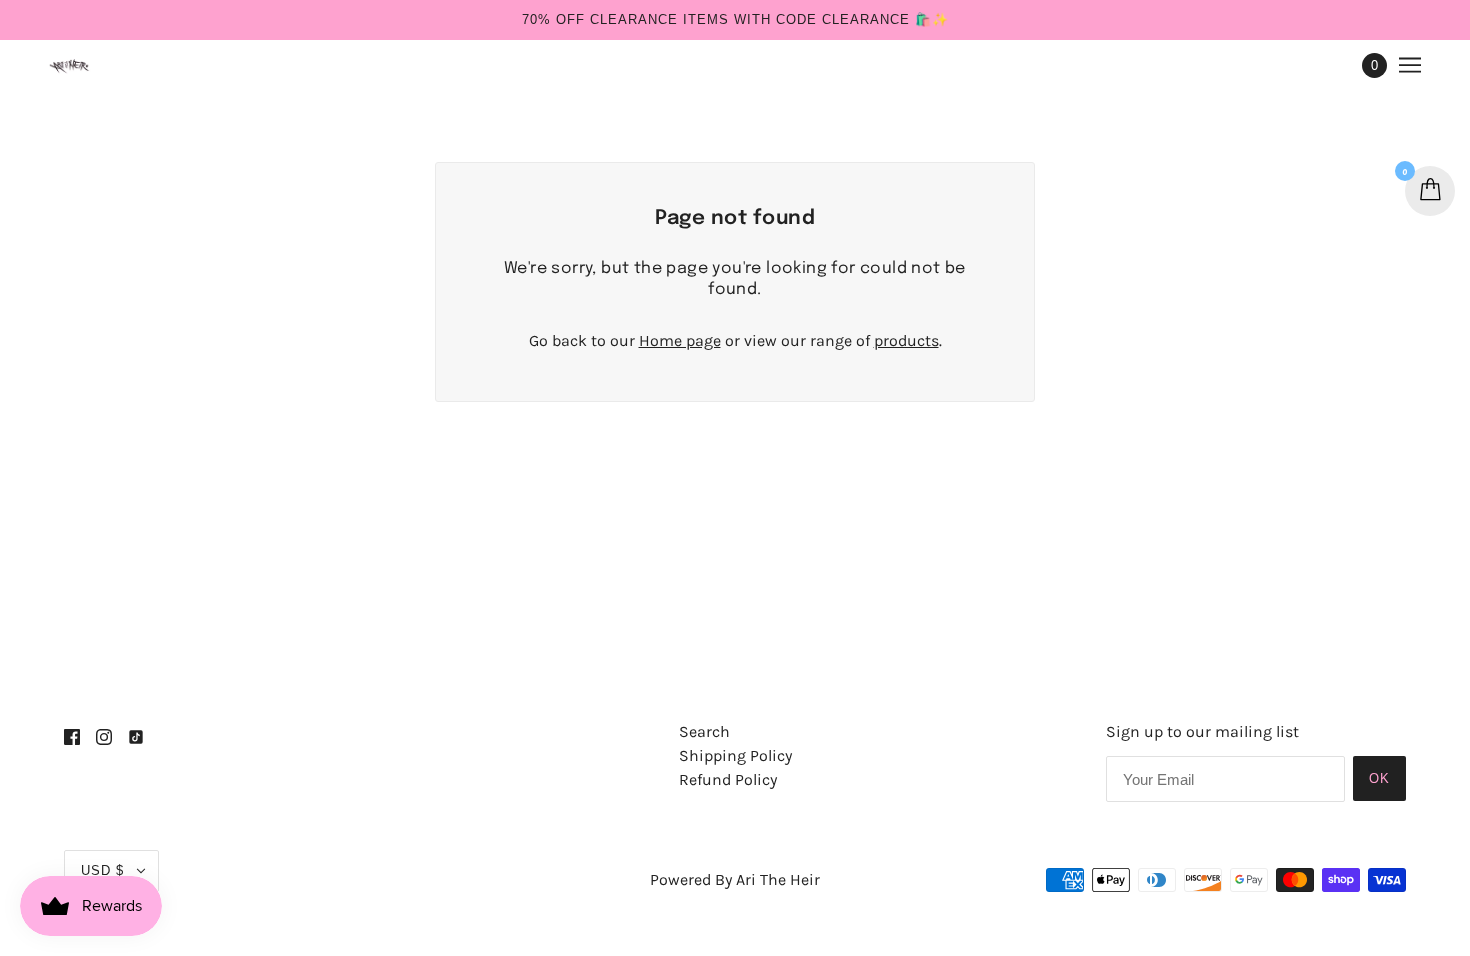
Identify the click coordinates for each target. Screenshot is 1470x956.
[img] (72, 736)
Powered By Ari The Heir (735, 879)
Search (704, 731)
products (906, 340)
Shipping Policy (735, 755)
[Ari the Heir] (70, 65)
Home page (680, 340)
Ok (1379, 778)
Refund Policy (728, 779)
